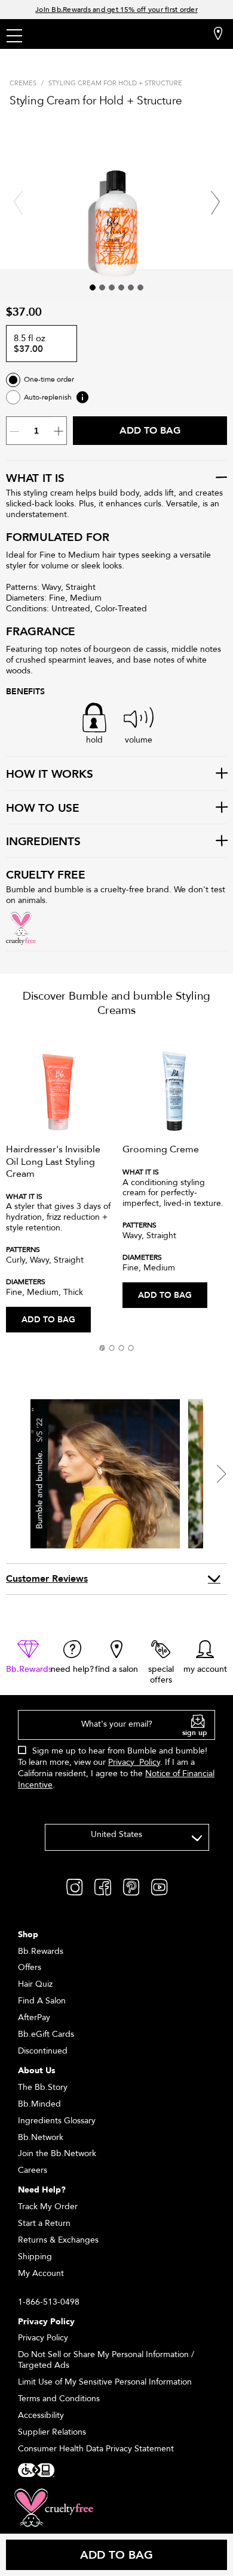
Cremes (23, 83)
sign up (195, 1733)
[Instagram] (74, 1886)
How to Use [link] (43, 809)
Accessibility (41, 2415)
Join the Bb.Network (57, 2153)
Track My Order (48, 2207)
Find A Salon (42, 2001)
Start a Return (44, 2223)
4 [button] (121, 287)
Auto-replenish (48, 398)
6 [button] (140, 287)
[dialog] (116, 1756)
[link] (28, 1657)
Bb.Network (41, 2137)
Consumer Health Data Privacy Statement (96, 2449)
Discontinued (43, 2051)
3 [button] (112, 287)
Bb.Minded (39, 2104)
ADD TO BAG (48, 1320)
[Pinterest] (131, 1886)
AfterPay (34, 2017)
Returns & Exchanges (58, 2240)
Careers (33, 2170)
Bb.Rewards (41, 1951)
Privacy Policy (134, 1762)
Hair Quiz (35, 1984)
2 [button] (102, 287)
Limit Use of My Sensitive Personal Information (105, 2382)
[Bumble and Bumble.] (84, 35)
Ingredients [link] (43, 842)
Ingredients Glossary (57, 2121)
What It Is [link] (35, 479)
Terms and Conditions (59, 2399)
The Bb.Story (43, 2087)
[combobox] (127, 1837)
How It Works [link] (50, 775)
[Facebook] (103, 1886)
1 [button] (93, 287)
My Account (41, 2273)
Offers (30, 1967)
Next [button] (215, 203)
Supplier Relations (52, 2432)
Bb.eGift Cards (46, 2034)
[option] (58, 1182)
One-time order (49, 380)
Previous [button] (18, 203)
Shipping (35, 2257)
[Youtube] (159, 1886)
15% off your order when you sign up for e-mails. (117, 10)
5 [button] (131, 287)
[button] (102, 1348)
